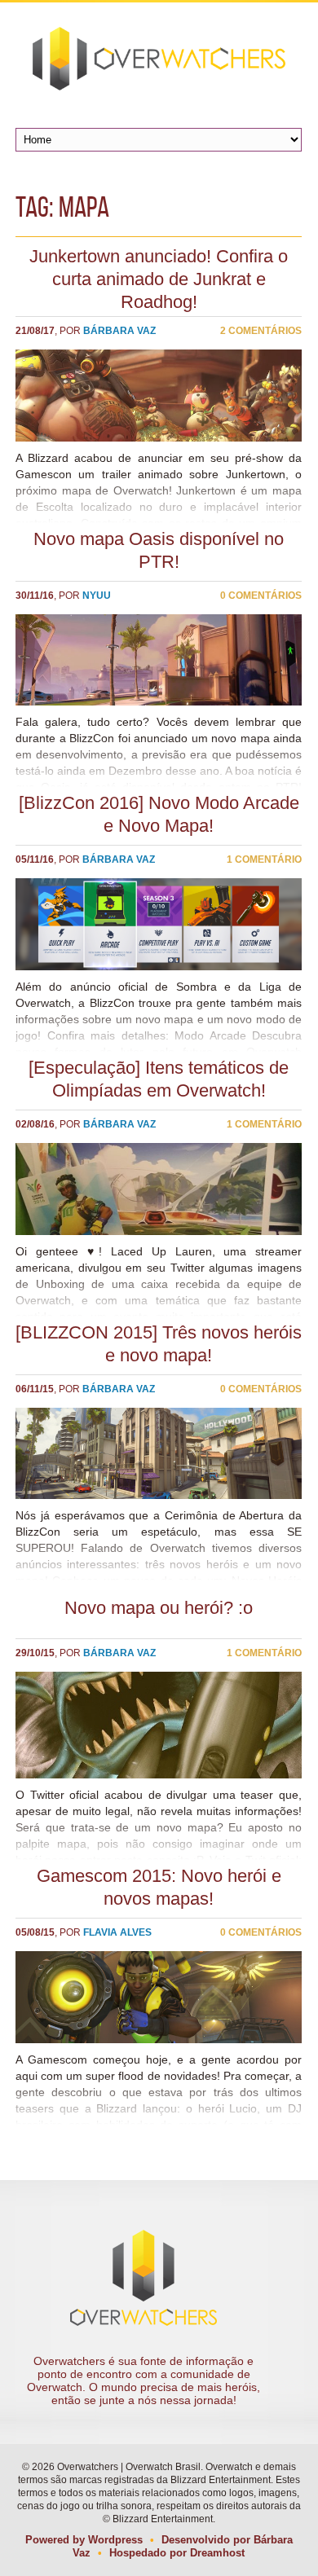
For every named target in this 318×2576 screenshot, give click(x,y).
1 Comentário (264, 859)
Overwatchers (159, 59)
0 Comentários (261, 596)
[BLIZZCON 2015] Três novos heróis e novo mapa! (159, 1344)
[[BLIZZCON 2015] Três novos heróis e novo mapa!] (159, 1454)
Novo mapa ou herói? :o (159, 1608)
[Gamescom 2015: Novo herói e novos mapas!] (159, 1997)
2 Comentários (261, 331)
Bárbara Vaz (119, 331)
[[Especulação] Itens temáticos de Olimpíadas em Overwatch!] (159, 1189)
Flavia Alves (117, 1932)
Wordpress (115, 2540)
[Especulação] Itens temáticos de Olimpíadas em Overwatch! (159, 1079)
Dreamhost (217, 2553)
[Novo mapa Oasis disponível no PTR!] (159, 660)
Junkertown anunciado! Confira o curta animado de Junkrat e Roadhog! (159, 279)
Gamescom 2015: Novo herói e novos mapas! (159, 1887)
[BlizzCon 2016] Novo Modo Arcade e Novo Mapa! (159, 814)
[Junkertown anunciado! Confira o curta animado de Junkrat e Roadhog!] (159, 396)
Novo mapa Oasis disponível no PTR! (159, 550)
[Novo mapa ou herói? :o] (159, 1725)
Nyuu (97, 596)
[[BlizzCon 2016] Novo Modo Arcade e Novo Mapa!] (159, 924)
